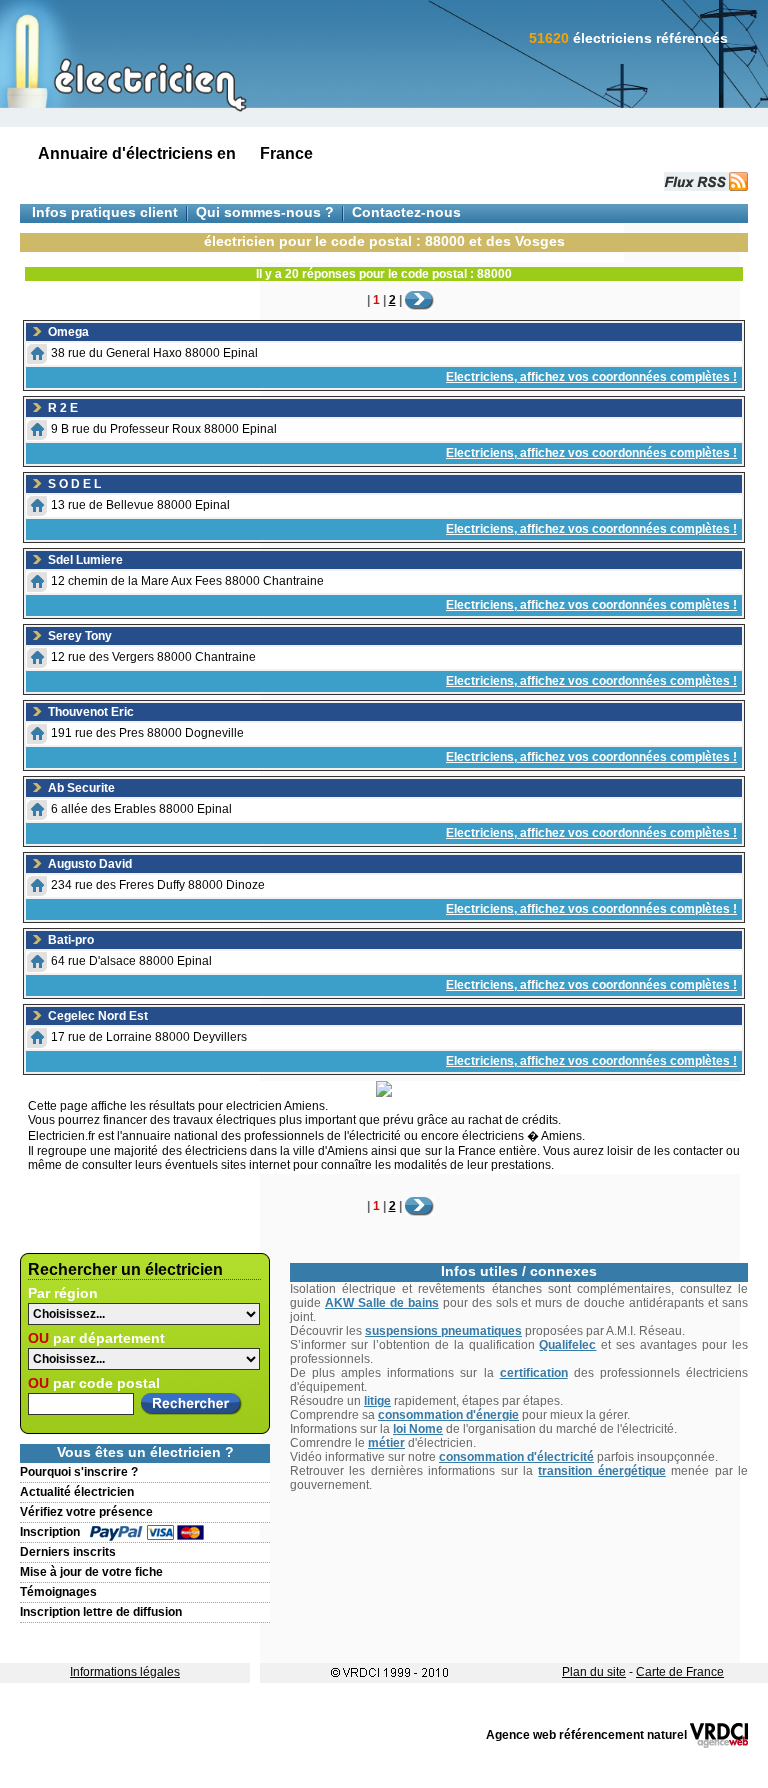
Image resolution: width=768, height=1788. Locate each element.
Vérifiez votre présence (86, 1512)
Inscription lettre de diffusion (101, 1612)
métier (386, 1443)
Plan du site (594, 1672)
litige (377, 1401)
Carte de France (680, 1672)
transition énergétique (601, 1471)
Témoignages (58, 1592)
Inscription (50, 1532)
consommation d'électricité (516, 1457)
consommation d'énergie (448, 1415)
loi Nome (418, 1429)
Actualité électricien (77, 1492)
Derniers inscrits (68, 1552)
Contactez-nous (406, 212)
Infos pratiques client (105, 212)
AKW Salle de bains (382, 1303)
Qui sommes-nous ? (265, 212)
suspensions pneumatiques (443, 1331)
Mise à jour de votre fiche (91, 1572)
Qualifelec (567, 1345)
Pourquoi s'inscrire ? (79, 1472)
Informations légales (125, 1672)
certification (534, 1373)
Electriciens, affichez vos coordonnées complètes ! (591, 377)
